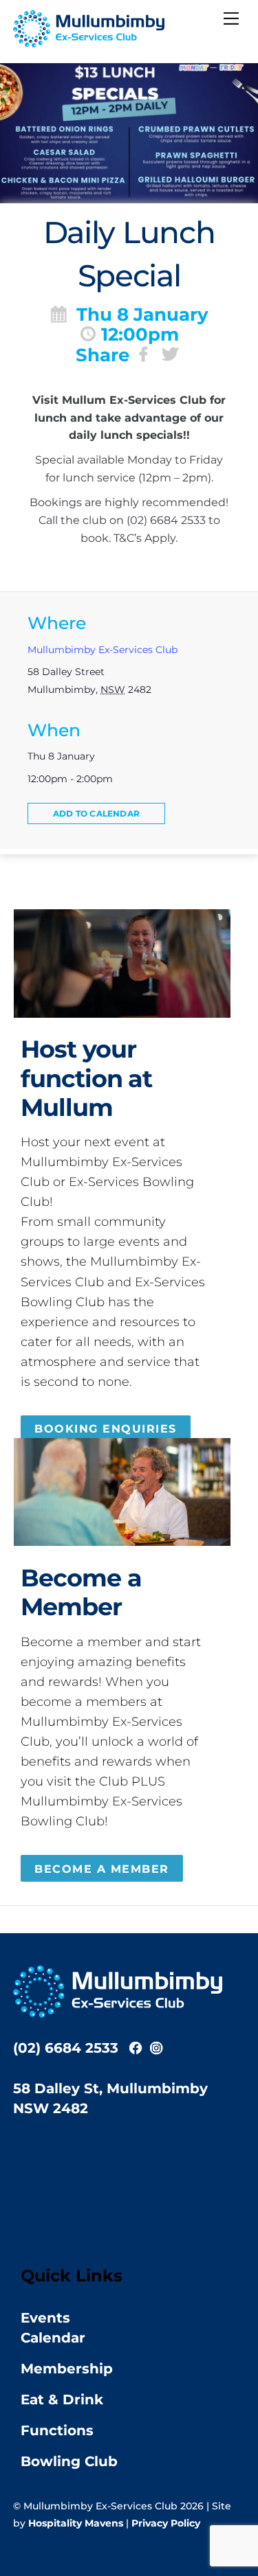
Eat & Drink (62, 2400)
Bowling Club (69, 2461)
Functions (57, 2430)
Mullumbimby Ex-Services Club (103, 650)
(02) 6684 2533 (66, 2048)
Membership (67, 2369)
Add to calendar (96, 813)
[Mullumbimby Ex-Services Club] (89, 42)
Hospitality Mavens (76, 2523)
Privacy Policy (166, 2523)
